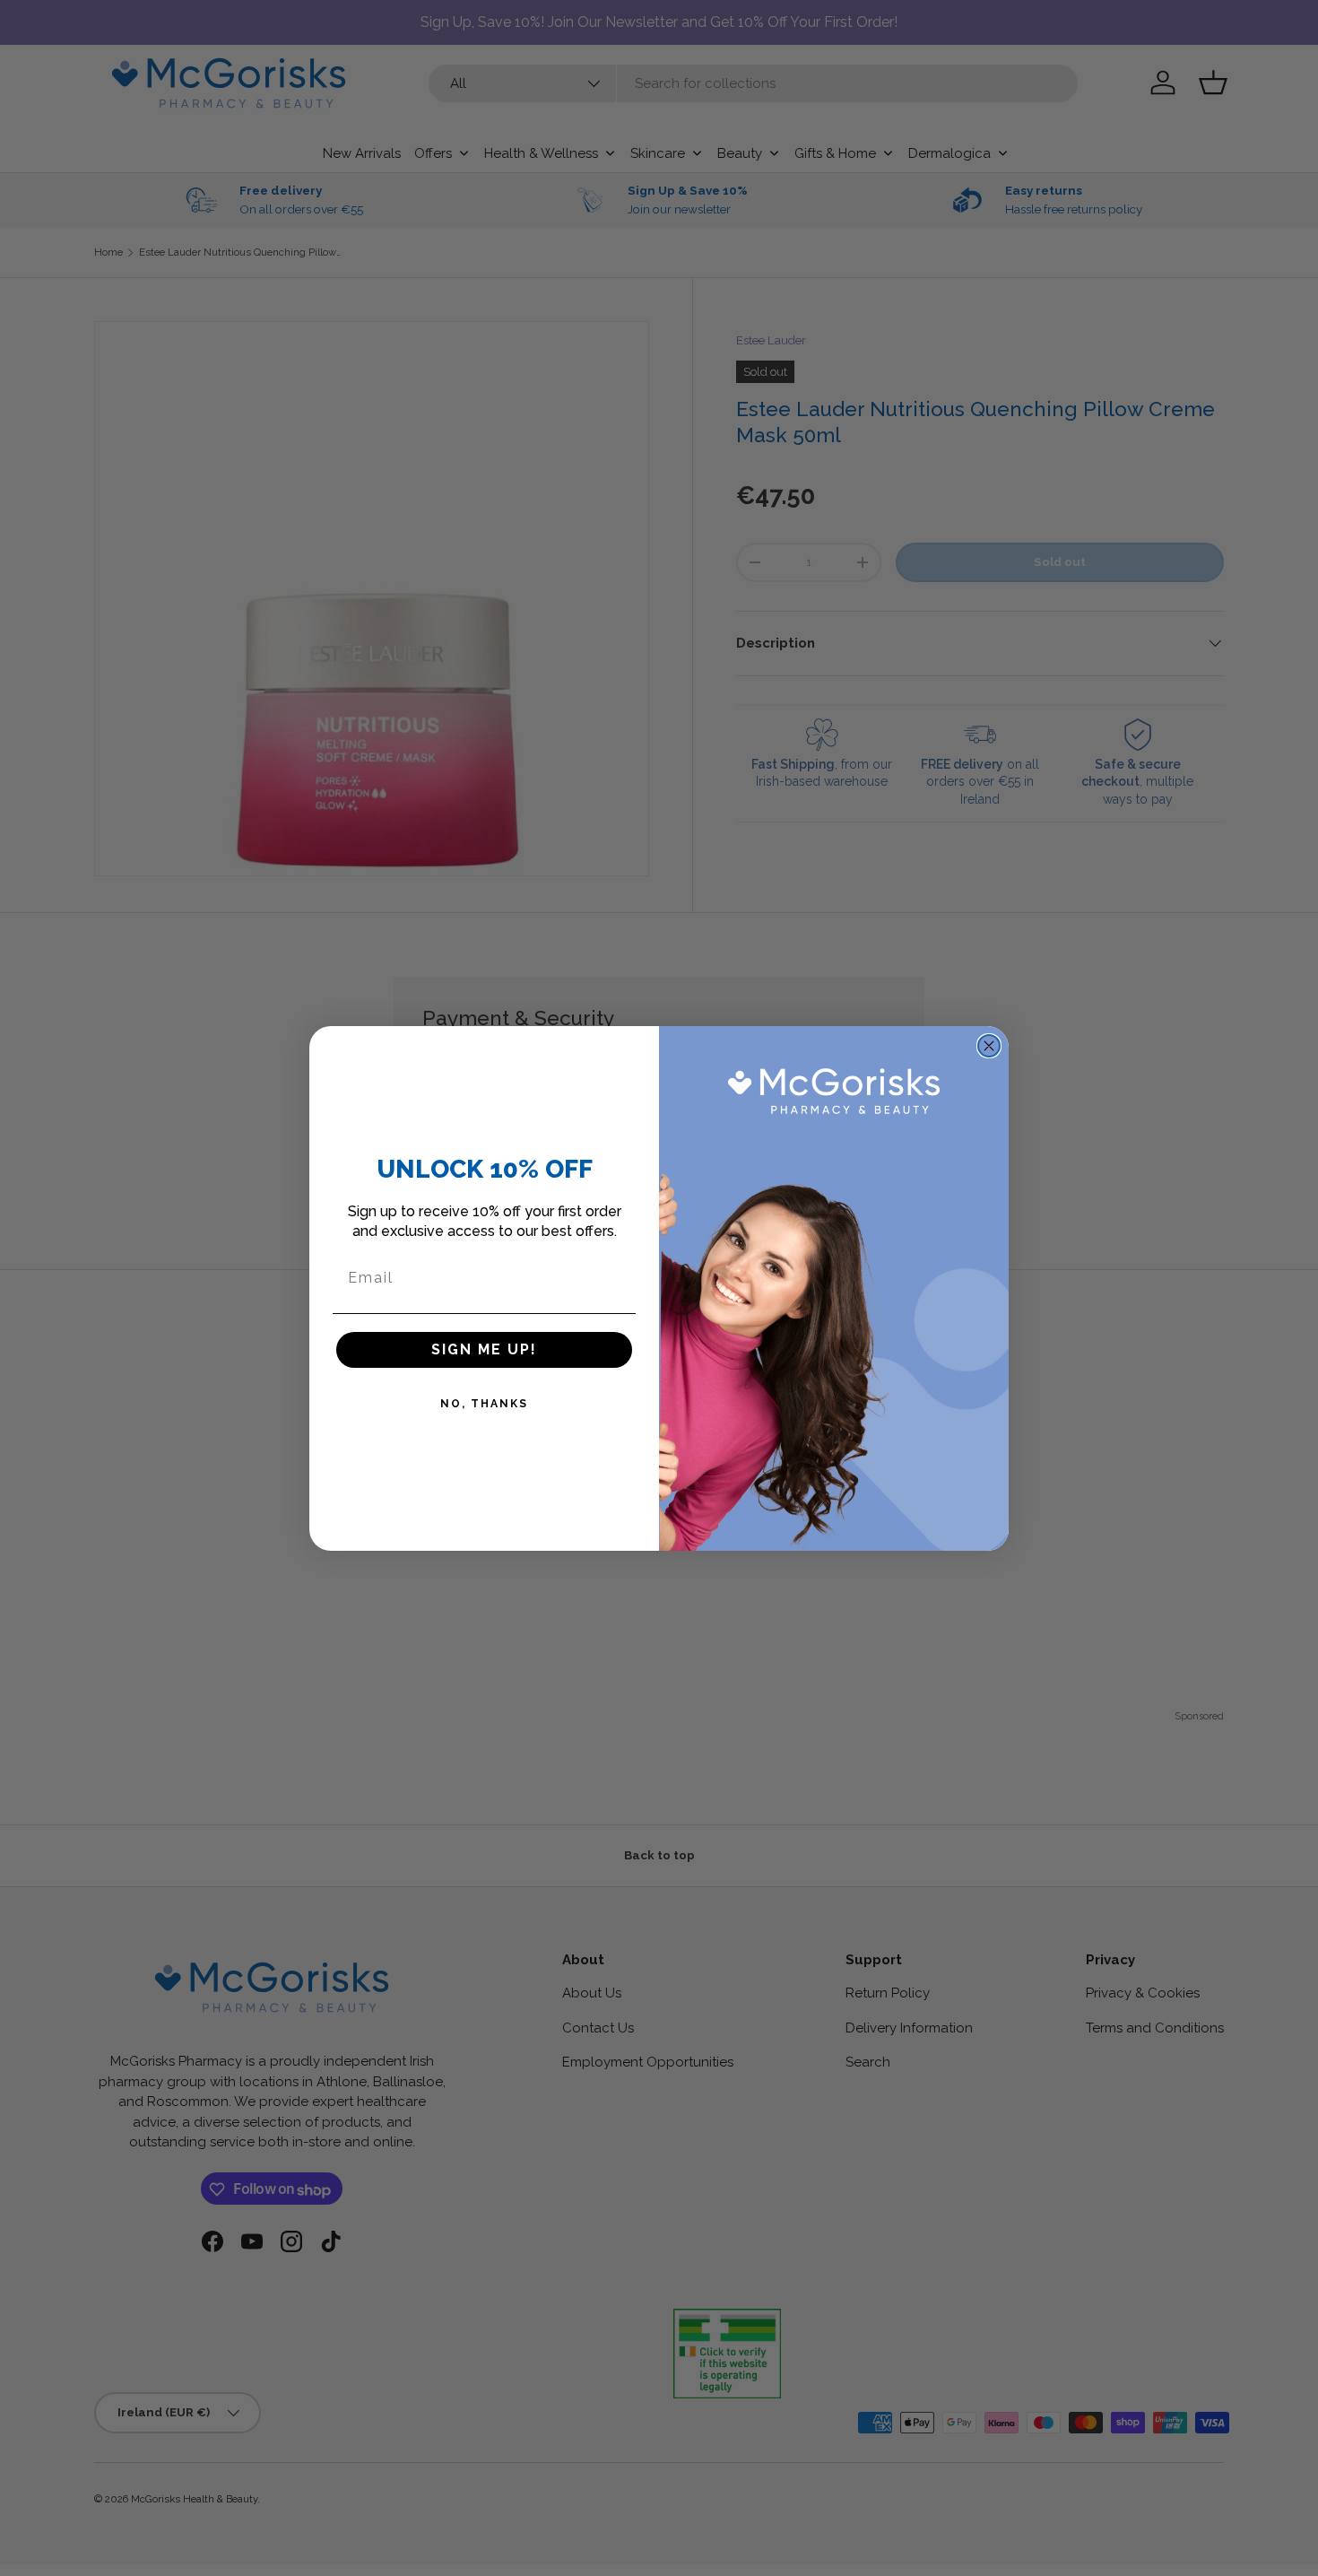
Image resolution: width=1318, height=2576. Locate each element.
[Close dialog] (989, 1046)
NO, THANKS (484, 1404)
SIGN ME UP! (484, 1349)
